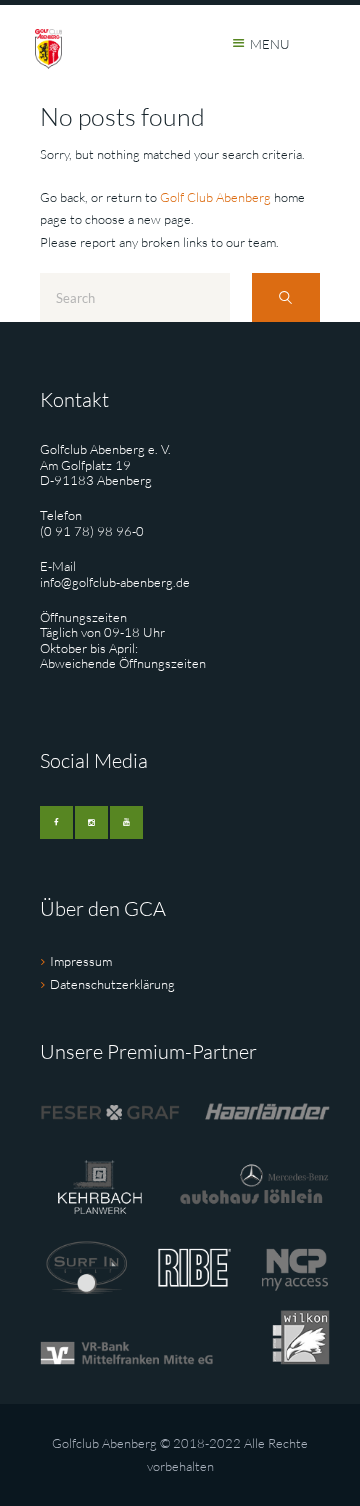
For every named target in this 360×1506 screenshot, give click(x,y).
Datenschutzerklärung (112, 984)
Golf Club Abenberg (215, 197)
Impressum (81, 961)
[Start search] (286, 297)
